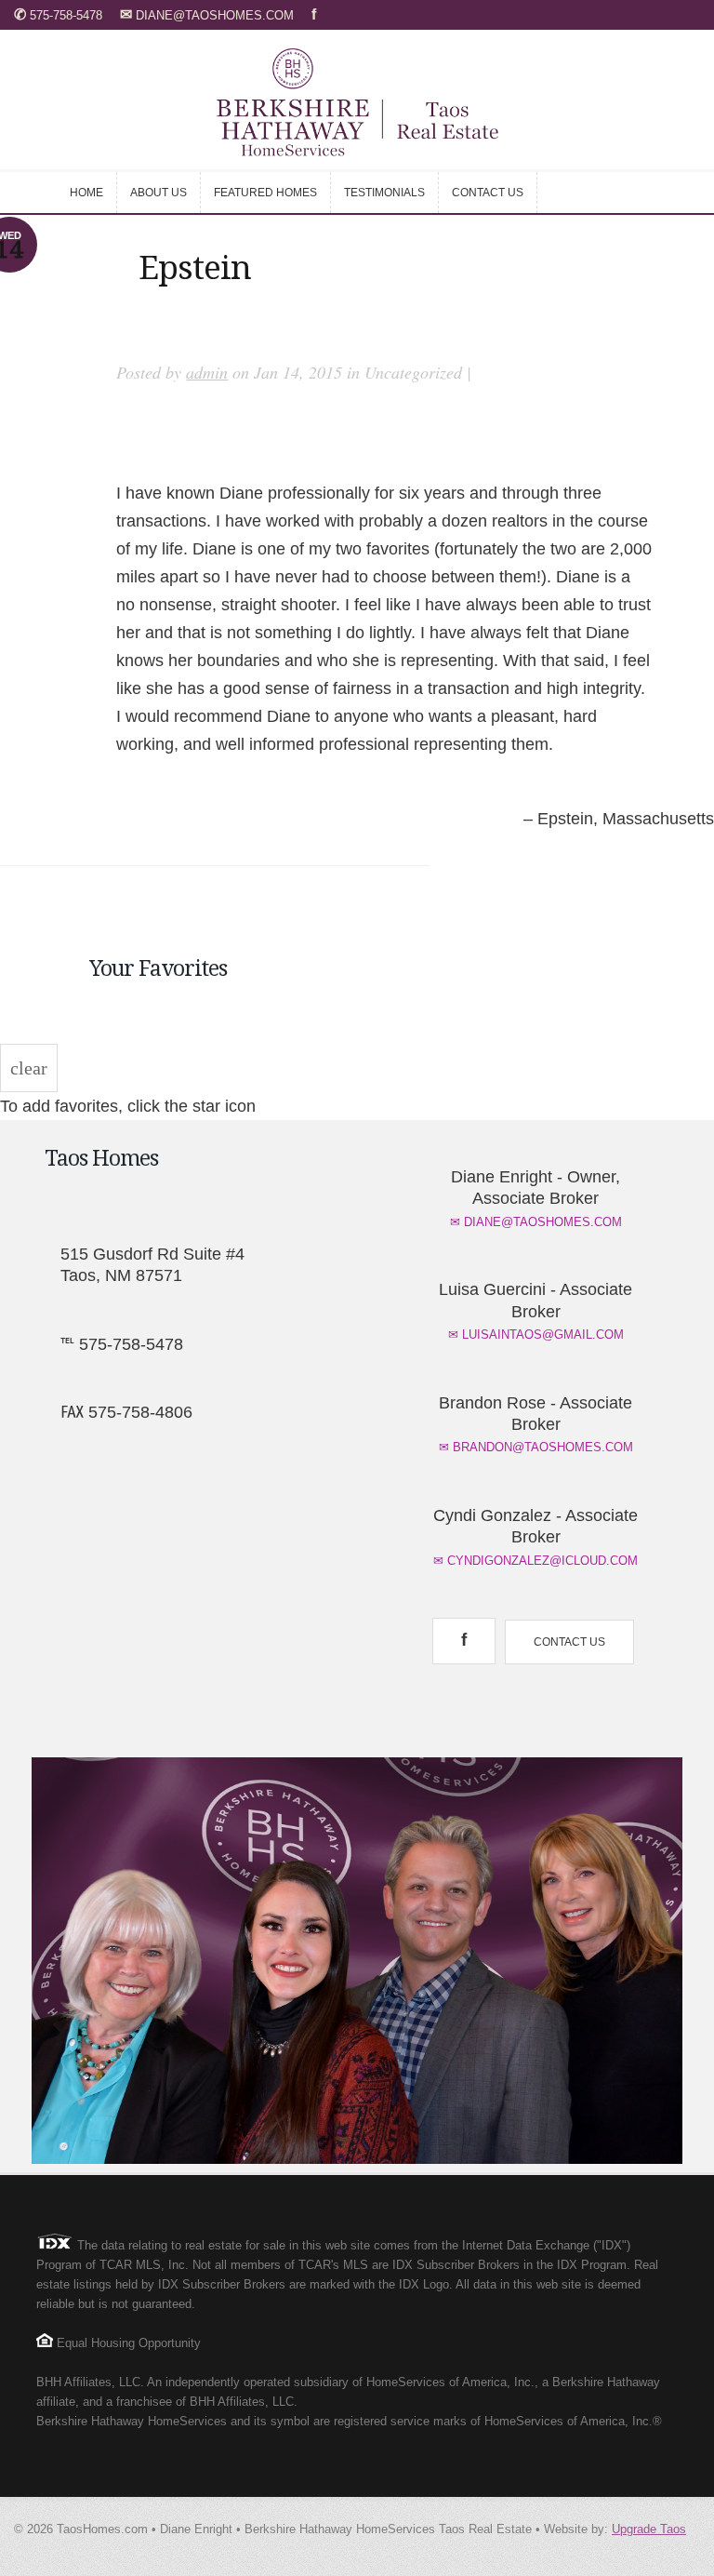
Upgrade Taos (649, 2529)
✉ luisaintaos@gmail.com (536, 1335)
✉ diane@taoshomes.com (536, 1222)
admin (207, 372)
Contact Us (569, 1642)
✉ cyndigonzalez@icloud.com (535, 1561)
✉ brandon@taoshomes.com (536, 1447)
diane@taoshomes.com (209, 15)
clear (29, 1068)
